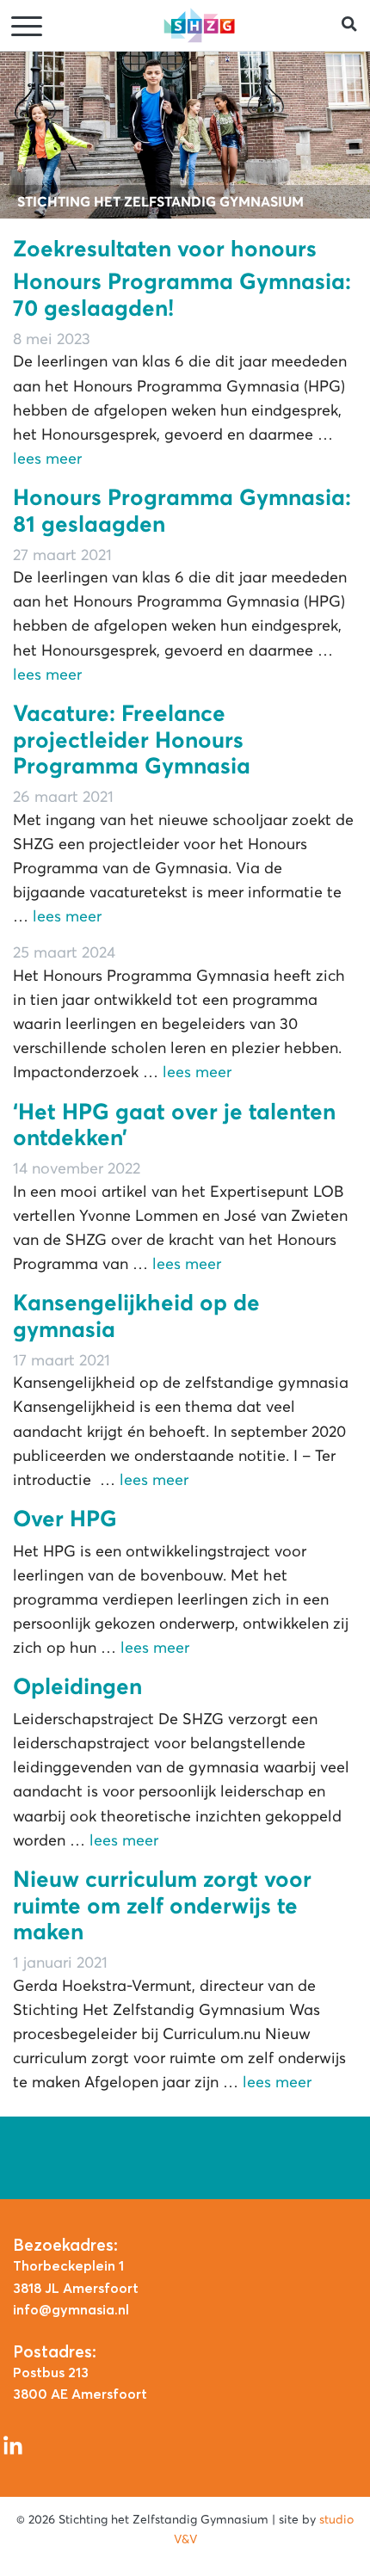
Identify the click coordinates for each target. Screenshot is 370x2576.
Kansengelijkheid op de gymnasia (136, 1316)
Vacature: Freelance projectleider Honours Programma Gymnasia (132, 740)
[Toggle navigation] (28, 27)
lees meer (47, 459)
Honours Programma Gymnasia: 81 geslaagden (182, 511)
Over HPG (65, 1519)
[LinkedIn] (13, 2444)
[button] (356, 25)
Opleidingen (77, 1686)
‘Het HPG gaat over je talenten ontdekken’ (174, 1125)
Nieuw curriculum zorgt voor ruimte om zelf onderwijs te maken (162, 1905)
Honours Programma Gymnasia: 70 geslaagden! (182, 295)
